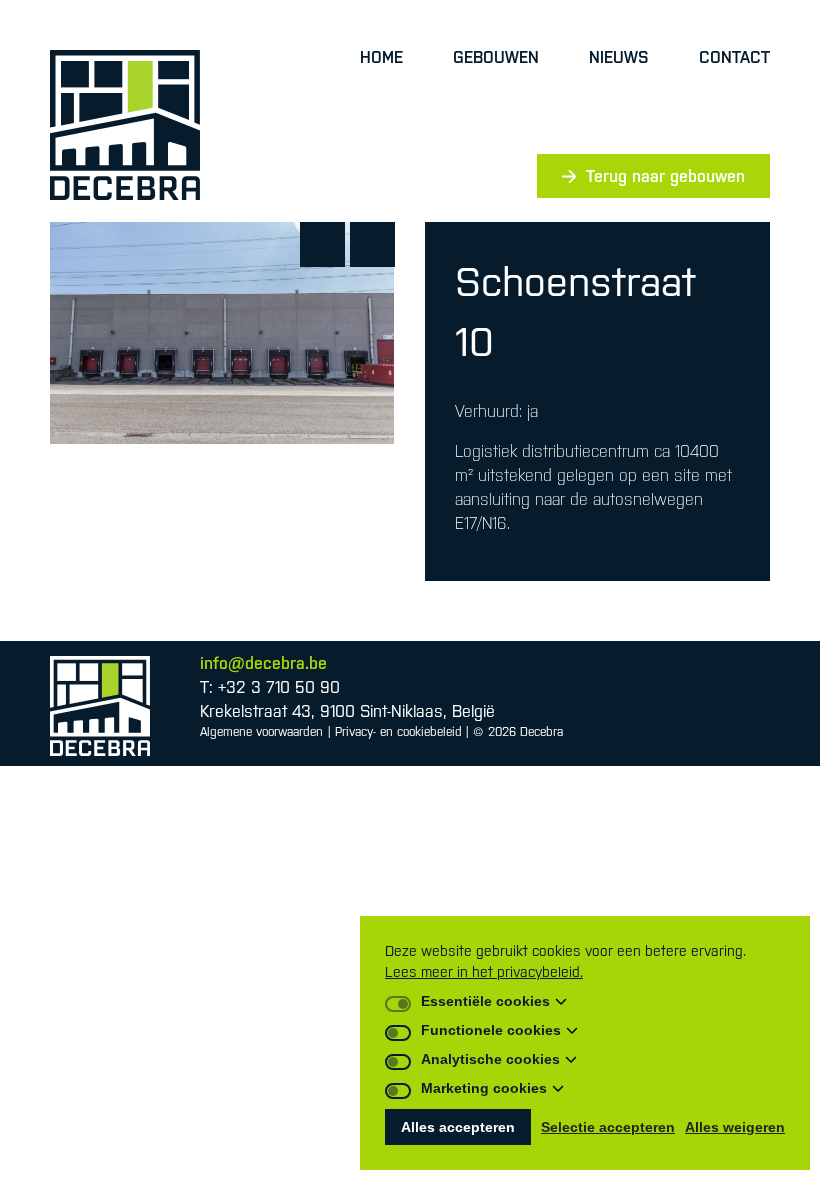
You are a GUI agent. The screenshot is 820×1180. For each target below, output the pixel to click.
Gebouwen (496, 57)
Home (381, 57)
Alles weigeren (735, 1127)
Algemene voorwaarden (261, 732)
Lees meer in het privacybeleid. (484, 972)
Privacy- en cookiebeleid (398, 732)
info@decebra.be (263, 663)
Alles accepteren (458, 1127)
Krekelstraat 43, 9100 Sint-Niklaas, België (347, 711)
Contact (734, 57)
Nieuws (619, 57)
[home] (125, 125)
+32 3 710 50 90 (279, 687)
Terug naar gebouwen (665, 176)
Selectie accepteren (608, 1127)
